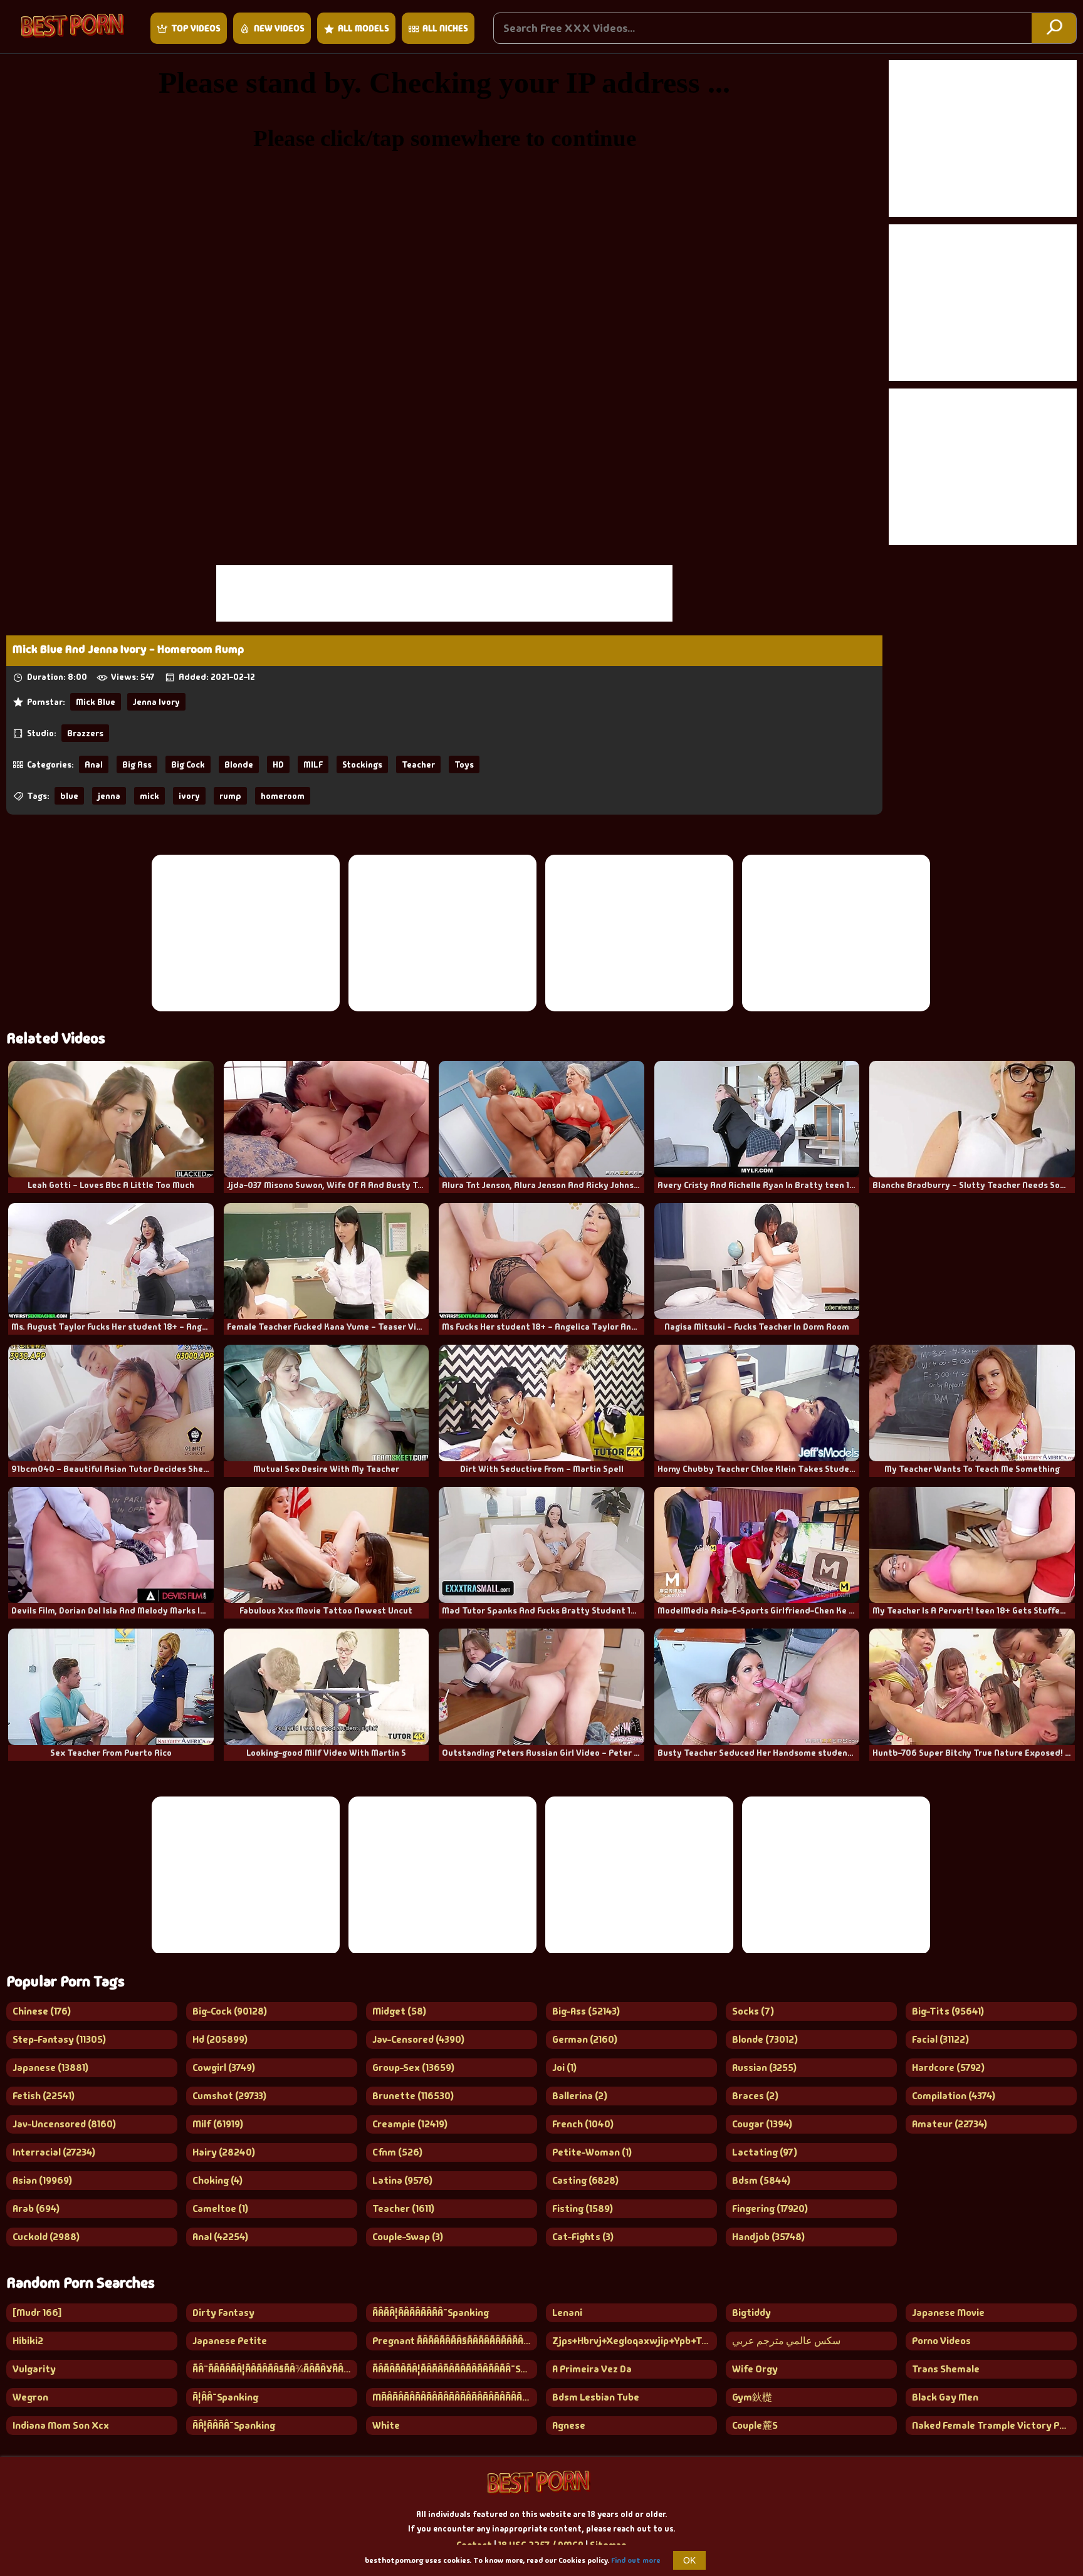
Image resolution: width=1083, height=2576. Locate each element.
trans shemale (946, 2369)
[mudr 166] (37, 2313)
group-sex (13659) (413, 2068)
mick (149, 796)
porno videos (941, 2341)
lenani (567, 2313)
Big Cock (188, 764)
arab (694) (36, 2208)
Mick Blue (96, 702)
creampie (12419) (410, 2124)
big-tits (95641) (948, 2011)
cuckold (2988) (46, 2237)
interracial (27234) (54, 2152)
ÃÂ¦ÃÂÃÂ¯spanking (234, 2425)
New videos (279, 28)
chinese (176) (42, 2011)
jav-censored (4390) (418, 2039)
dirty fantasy (223, 2313)
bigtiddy (751, 2313)
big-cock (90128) (230, 2011)
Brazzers (85, 733)
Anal (94, 764)
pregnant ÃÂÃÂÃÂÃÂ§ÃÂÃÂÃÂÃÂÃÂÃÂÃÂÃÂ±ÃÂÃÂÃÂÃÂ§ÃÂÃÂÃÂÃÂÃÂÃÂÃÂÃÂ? (455, 2341)
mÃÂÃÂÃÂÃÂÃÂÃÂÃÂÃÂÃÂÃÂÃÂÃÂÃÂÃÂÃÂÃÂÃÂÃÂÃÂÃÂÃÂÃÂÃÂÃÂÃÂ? (455, 2397)
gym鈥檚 (752, 2397)
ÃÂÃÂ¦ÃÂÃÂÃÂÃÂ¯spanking (431, 2313)
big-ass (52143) (586, 2011)
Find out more (636, 2560)
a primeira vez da (592, 2369)
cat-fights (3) (583, 2237)
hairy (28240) (224, 2152)
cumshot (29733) (229, 2096)
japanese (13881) (50, 2068)
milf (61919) (218, 2124)
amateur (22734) (950, 2124)
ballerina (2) (580, 2096)
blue (69, 796)
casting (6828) (585, 2180)
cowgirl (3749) (224, 2068)
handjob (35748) (768, 2237)
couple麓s (755, 2425)
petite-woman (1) (592, 2152)
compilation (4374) (954, 2096)
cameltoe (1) (220, 2208)
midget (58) (399, 2011)
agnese (569, 2425)
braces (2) (755, 2096)
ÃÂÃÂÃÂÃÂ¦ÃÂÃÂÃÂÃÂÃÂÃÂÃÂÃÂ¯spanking (455, 2369)
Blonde (239, 764)
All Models (364, 28)
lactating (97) (765, 2152)
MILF (313, 764)
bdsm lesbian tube (596, 2397)
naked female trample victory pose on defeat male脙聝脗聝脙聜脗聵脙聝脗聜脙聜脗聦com (994, 2425)
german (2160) (585, 2039)
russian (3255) (764, 2068)
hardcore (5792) (948, 2068)
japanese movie (948, 2313)
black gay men (945, 2397)
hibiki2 (28, 2341)
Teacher (418, 764)
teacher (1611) (403, 2208)
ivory (189, 796)
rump (230, 796)
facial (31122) (940, 2039)
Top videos (196, 28)
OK (689, 2560)
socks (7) (753, 2011)
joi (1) (564, 2068)
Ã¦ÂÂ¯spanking (225, 2397)
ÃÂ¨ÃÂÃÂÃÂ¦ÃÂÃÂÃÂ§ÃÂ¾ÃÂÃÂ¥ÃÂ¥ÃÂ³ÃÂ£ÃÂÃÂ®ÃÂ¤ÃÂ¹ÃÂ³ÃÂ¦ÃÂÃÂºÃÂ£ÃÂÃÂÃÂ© (275, 2369)
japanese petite (230, 2341)
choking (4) (217, 2180)
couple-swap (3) (408, 2237)
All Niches (445, 28)
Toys (464, 764)
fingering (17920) (770, 2208)
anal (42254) (220, 2237)
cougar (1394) (762, 2124)
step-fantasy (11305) (59, 2039)
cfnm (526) (397, 2152)
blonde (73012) (765, 2039)
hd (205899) (220, 2039)
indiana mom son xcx (61, 2425)
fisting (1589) (583, 2208)
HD (278, 764)
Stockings (362, 764)
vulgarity (34, 2369)
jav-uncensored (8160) (64, 2124)
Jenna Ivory (156, 702)
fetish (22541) (44, 2096)
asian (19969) (42, 2180)
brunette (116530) (413, 2096)
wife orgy (755, 2369)
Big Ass (137, 764)
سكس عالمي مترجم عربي (786, 2341)
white (386, 2425)
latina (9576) (402, 2180)
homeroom (283, 796)
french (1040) (583, 2124)
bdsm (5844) (761, 2180)
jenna (109, 796)
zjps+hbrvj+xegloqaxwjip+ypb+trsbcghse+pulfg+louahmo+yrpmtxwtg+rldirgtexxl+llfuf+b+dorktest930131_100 (635, 2341)
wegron (30, 2397)
